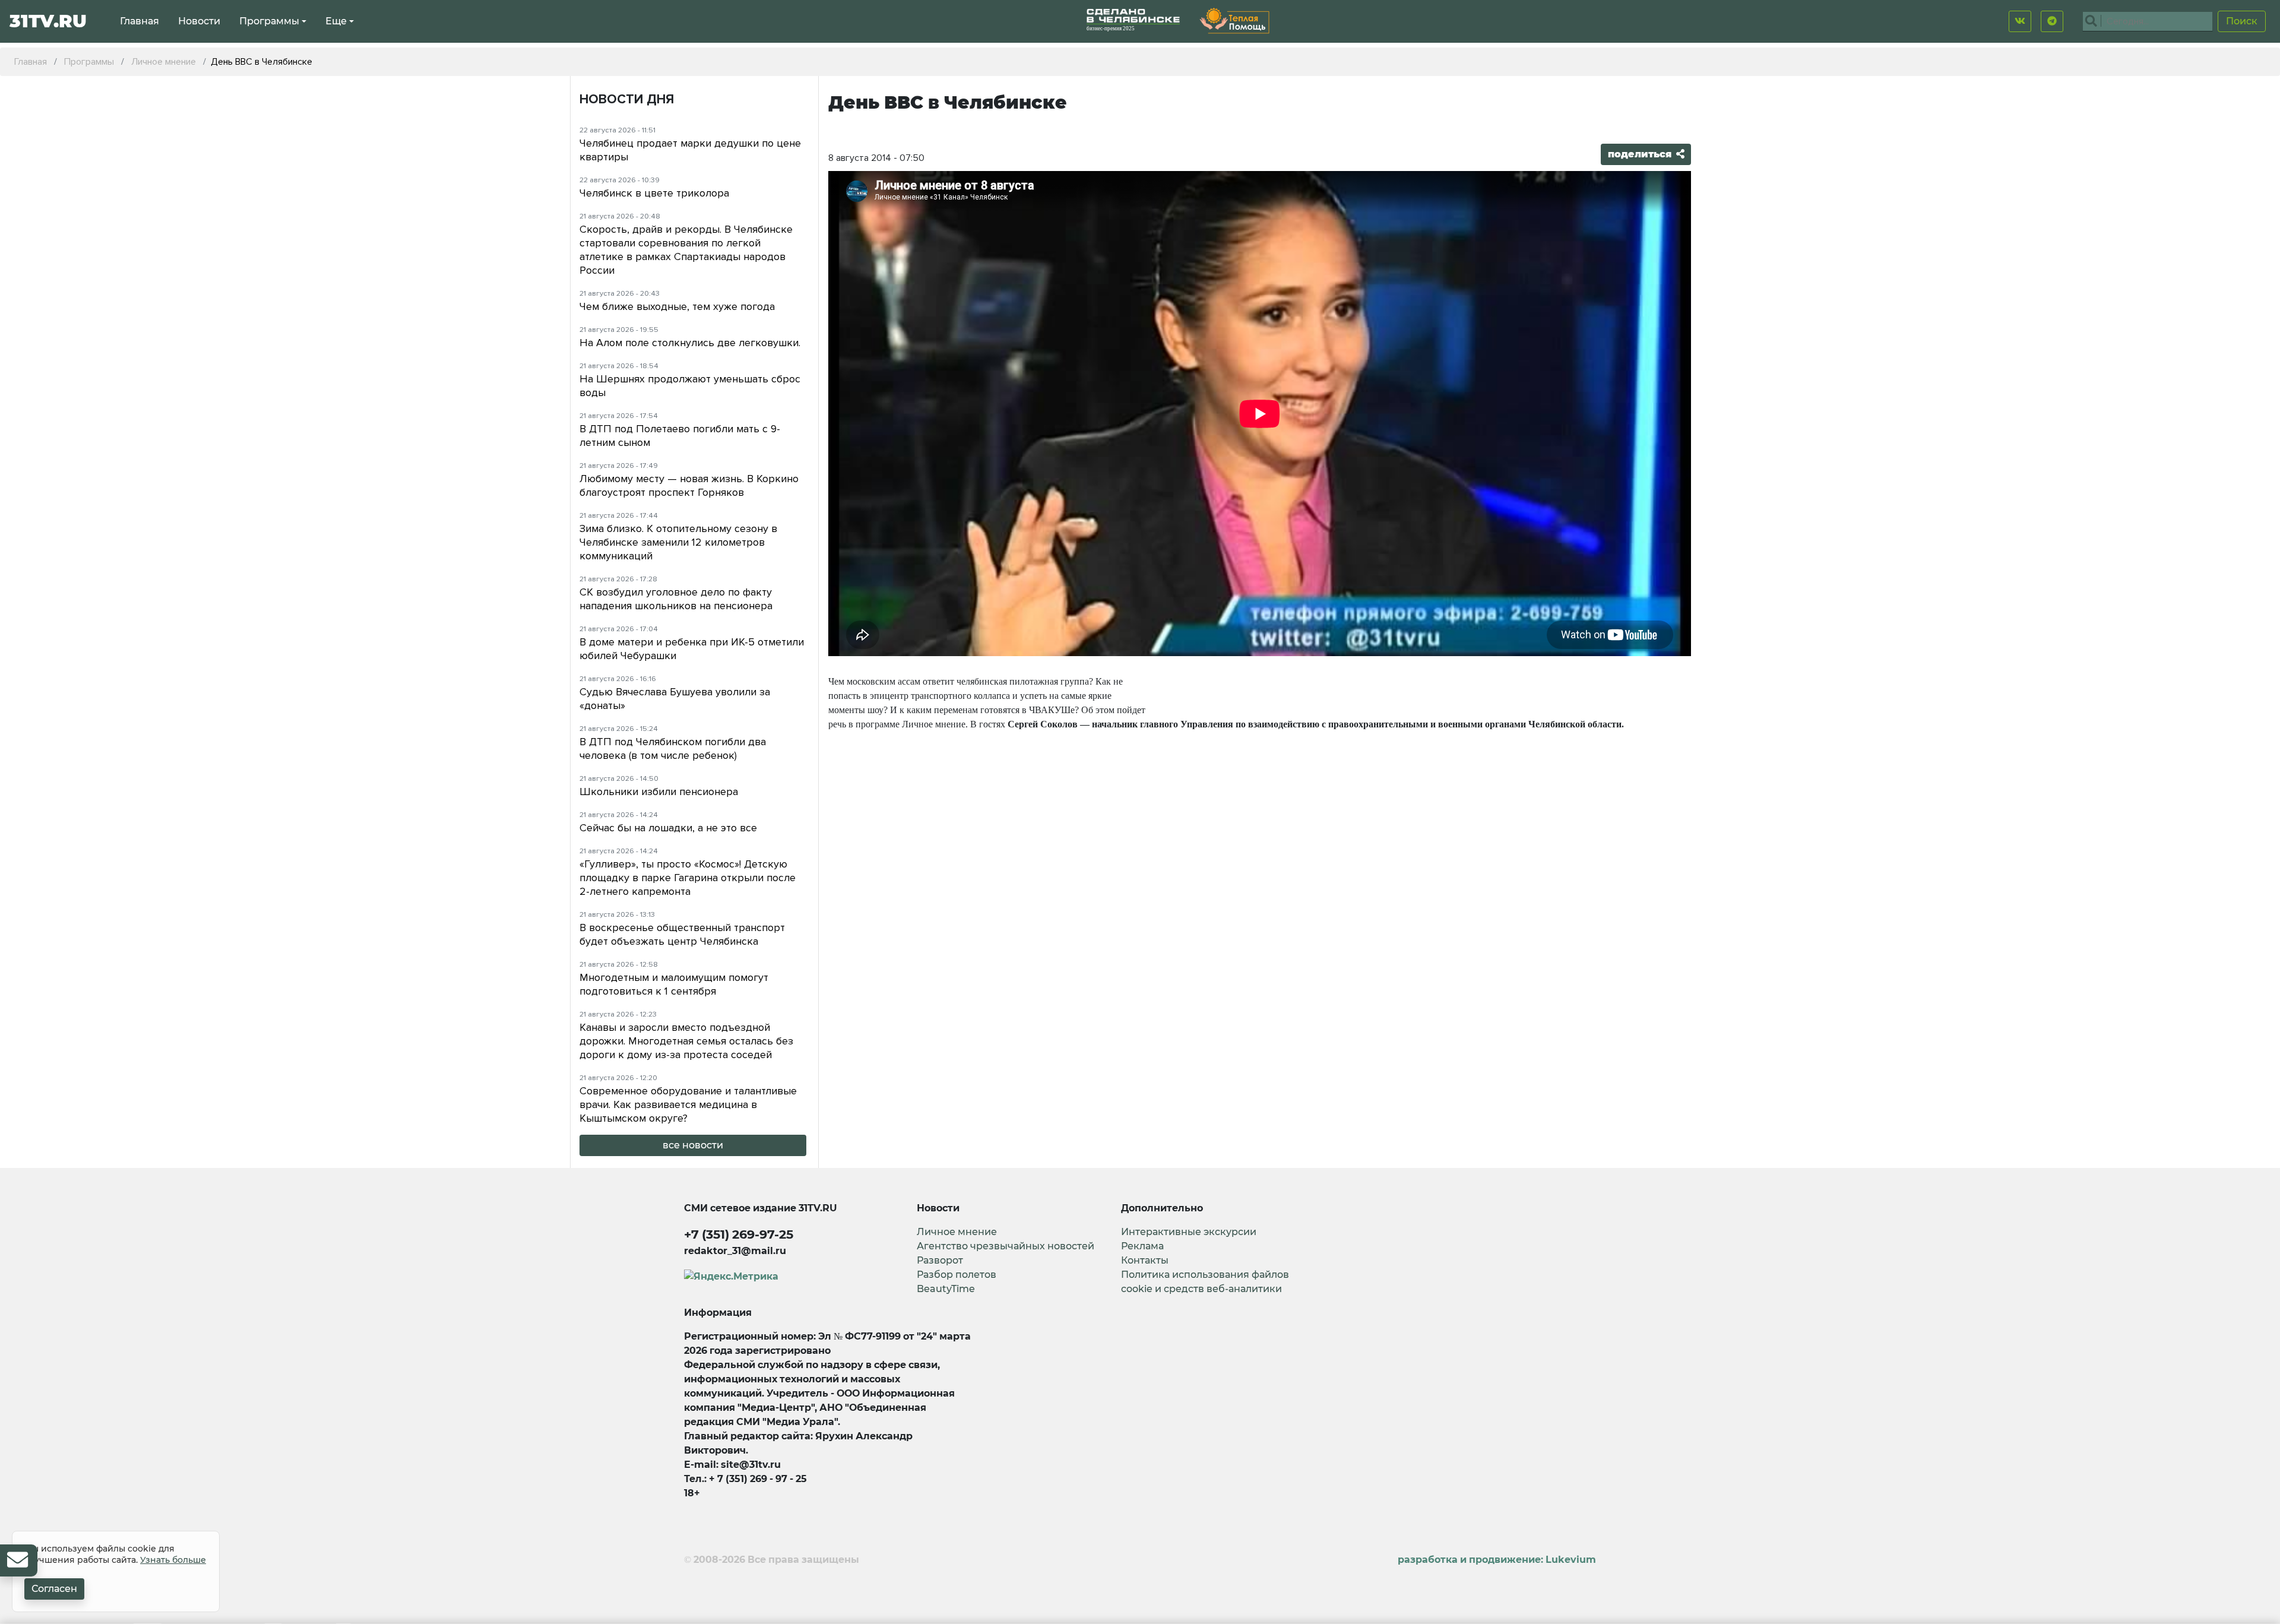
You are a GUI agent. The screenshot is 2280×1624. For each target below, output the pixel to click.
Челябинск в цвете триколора (654, 193)
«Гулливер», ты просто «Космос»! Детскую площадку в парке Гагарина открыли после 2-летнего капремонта (688, 878)
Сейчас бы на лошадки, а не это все (668, 828)
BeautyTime (946, 1289)
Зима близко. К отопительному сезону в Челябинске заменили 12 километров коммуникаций (678, 542)
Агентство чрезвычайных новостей (1006, 1246)
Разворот (940, 1260)
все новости (693, 1145)
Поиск (2242, 21)
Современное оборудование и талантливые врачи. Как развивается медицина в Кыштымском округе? (688, 1104)
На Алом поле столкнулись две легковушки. (690, 343)
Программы (269, 21)
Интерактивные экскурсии (1189, 1232)
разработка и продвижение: (1497, 1560)
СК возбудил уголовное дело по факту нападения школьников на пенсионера (676, 599)
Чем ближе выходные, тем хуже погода (677, 306)
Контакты (1145, 1260)
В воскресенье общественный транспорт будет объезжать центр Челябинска (682, 934)
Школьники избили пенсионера (659, 792)
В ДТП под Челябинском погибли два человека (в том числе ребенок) (673, 748)
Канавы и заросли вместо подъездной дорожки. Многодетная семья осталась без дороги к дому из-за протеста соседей (686, 1041)
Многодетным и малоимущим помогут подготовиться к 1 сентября (674, 984)
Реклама (1142, 1246)
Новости (199, 21)
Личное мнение (957, 1232)
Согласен (54, 1589)
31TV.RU (48, 21)
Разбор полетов (957, 1275)
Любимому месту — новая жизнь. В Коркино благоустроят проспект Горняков (689, 485)
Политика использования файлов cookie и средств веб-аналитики (1205, 1282)
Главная (140, 21)
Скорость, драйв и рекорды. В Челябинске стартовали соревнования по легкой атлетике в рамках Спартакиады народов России (686, 250)
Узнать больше (173, 1560)
